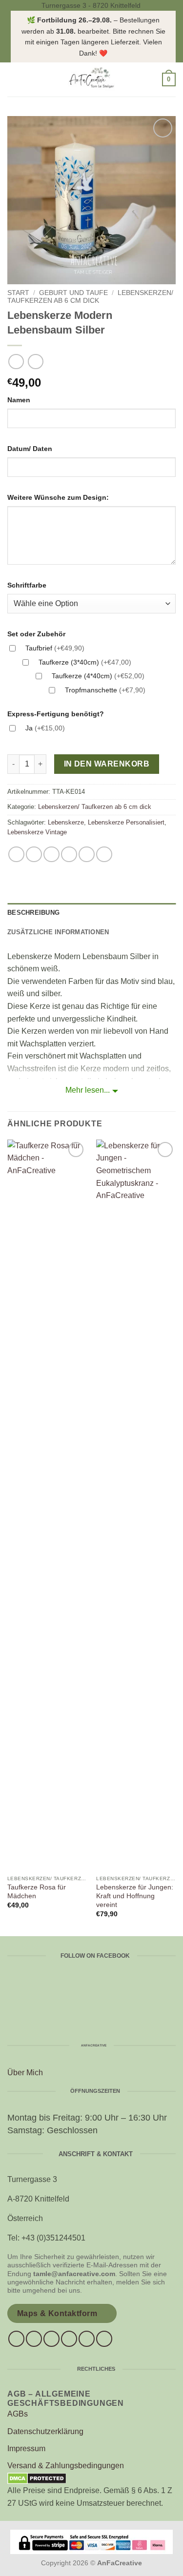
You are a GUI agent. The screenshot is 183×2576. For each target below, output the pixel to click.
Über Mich (25, 2073)
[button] (13, 79)
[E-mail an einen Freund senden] (69, 855)
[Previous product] (35, 362)
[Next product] (16, 362)
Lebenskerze (66, 822)
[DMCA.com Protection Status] (37, 2478)
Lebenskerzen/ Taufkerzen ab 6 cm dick (90, 297)
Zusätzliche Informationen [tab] (58, 932)
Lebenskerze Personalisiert (126, 822)
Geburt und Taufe (73, 293)
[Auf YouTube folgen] (104, 2339)
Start (18, 293)
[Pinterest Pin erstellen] (87, 855)
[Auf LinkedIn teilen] (104, 855)
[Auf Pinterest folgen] (87, 2339)
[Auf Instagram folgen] (34, 2339)
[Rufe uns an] (69, 2339)
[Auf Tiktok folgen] (51, 2339)
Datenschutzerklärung (45, 2431)
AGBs (18, 2414)
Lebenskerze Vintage (37, 832)
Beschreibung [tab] (33, 913)
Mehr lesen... (88, 1090)
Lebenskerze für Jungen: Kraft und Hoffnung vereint (135, 1896)
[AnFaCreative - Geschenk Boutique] (92, 79)
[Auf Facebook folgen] (16, 2339)
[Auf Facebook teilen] (34, 855)
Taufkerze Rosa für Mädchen (37, 1892)
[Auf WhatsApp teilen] (16, 855)
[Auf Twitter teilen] (51, 855)
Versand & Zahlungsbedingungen (66, 2466)
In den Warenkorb (107, 764)
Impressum (26, 2448)
